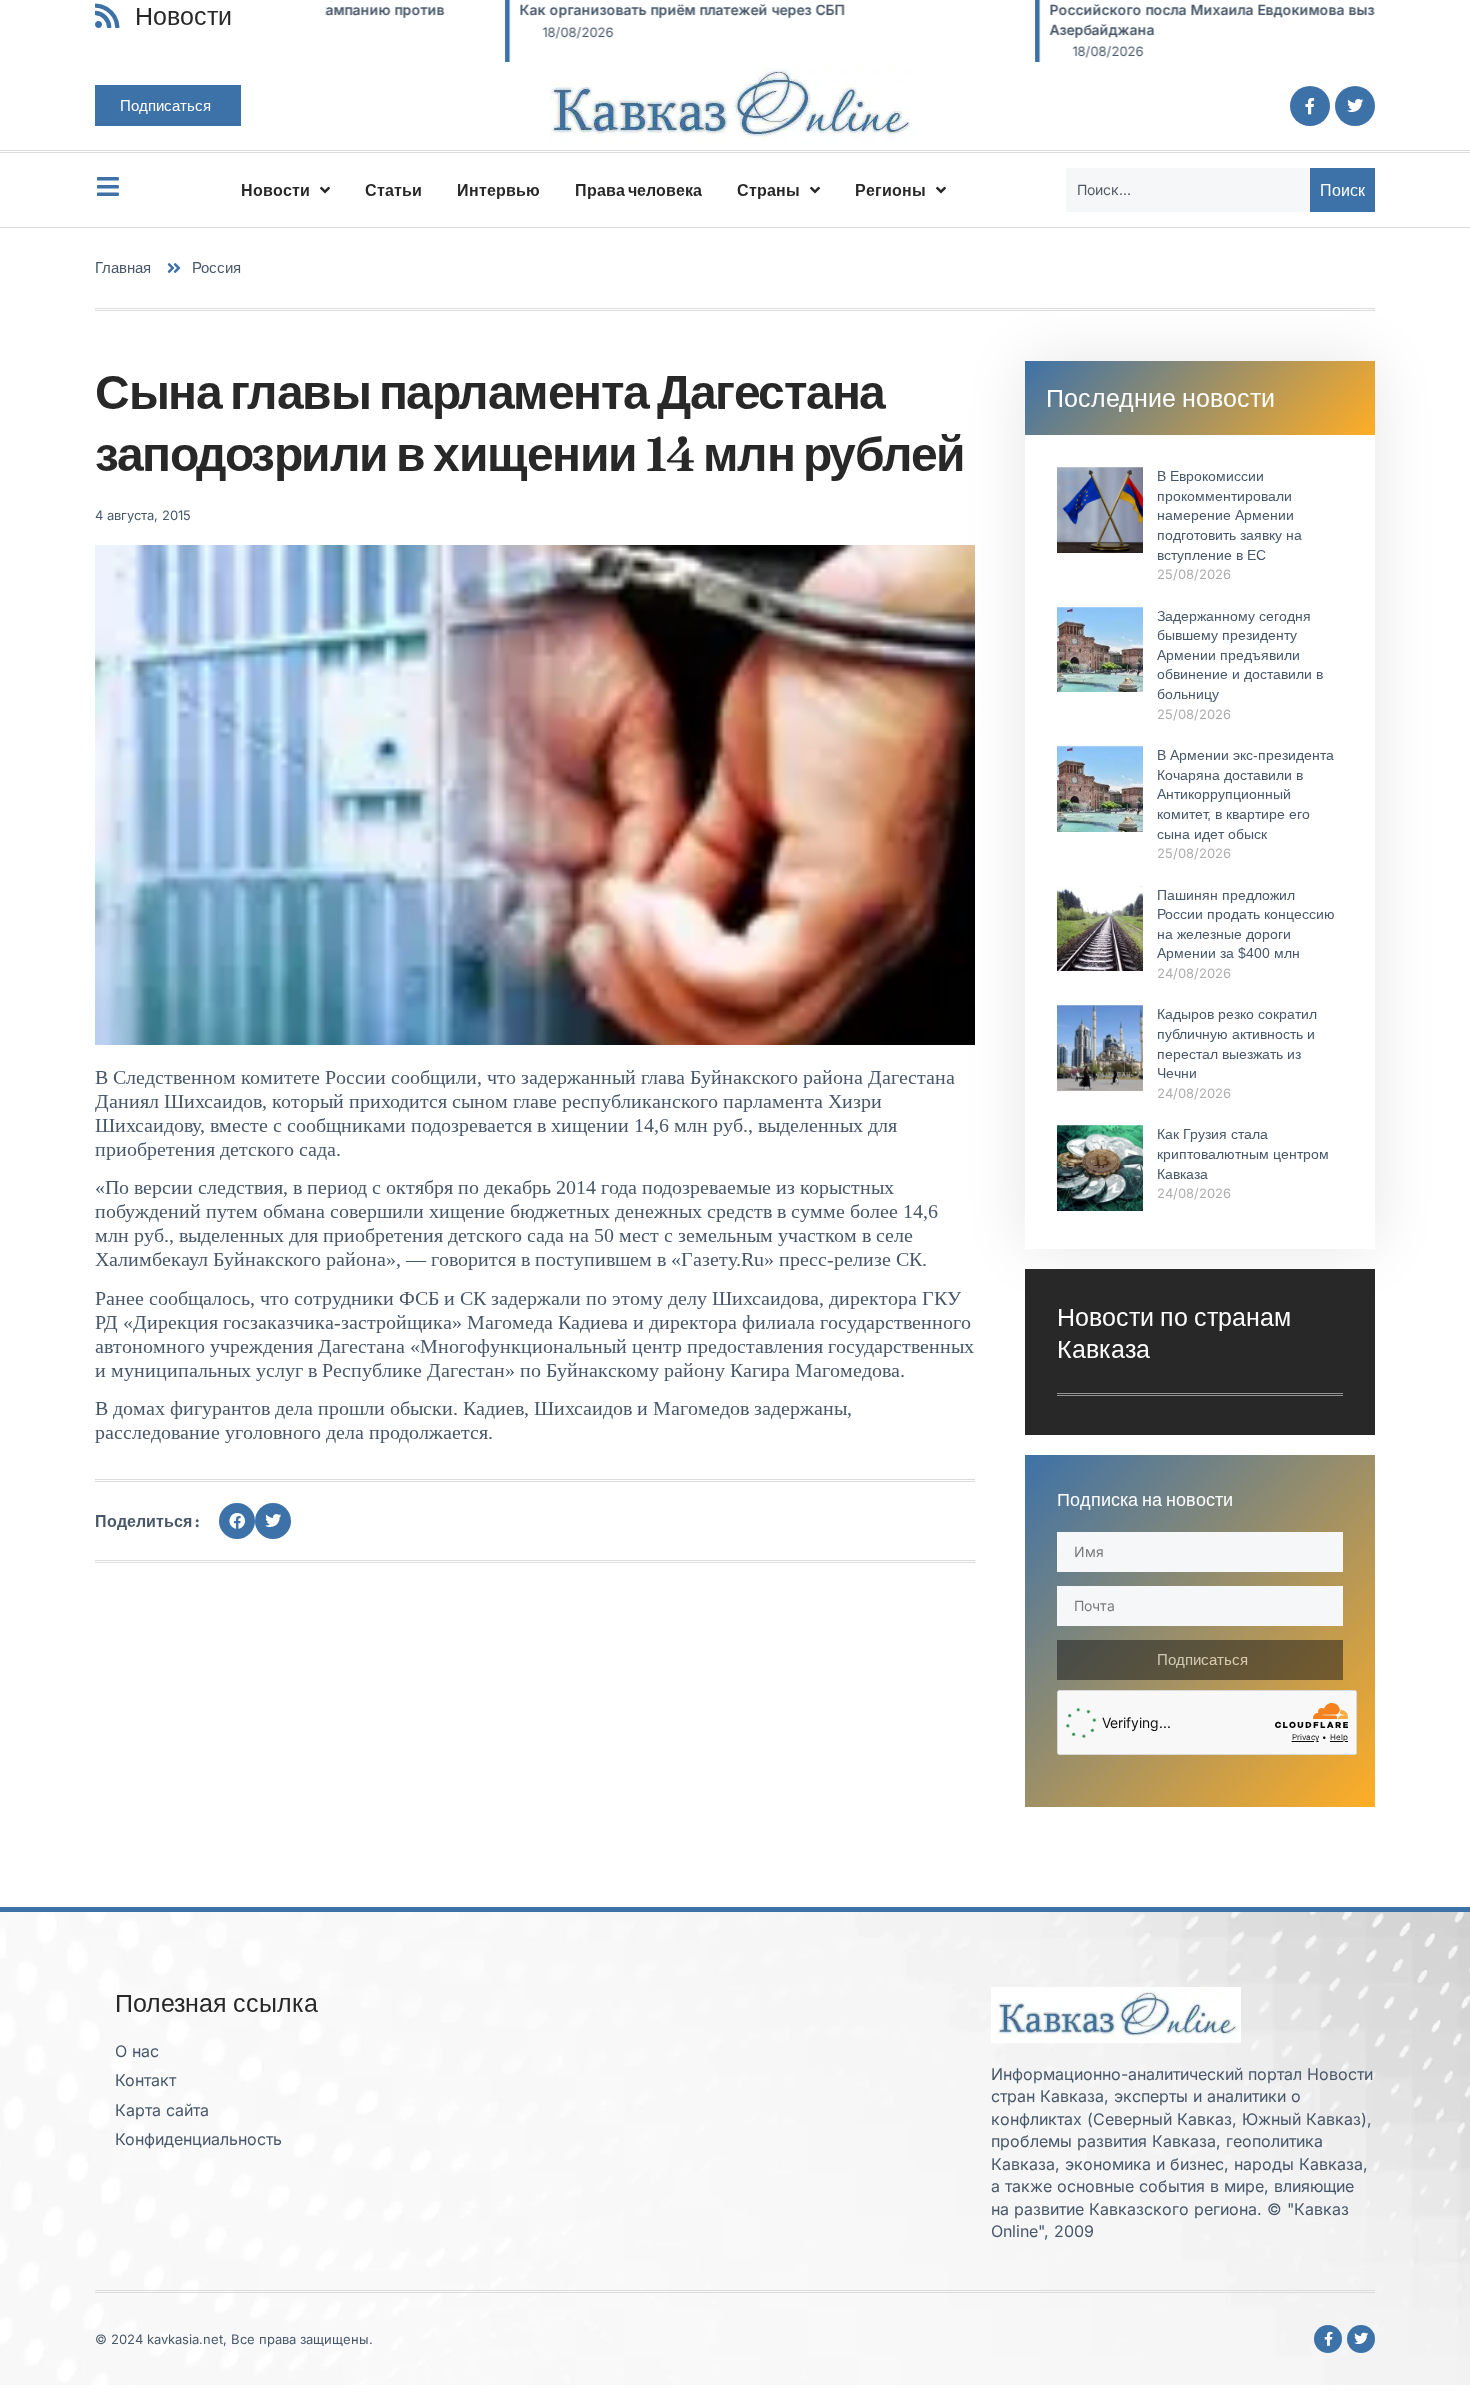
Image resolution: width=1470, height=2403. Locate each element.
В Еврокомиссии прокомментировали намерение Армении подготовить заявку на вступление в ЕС (1229, 515)
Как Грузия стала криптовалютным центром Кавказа (1243, 1153)
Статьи (393, 190)
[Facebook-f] (1310, 106)
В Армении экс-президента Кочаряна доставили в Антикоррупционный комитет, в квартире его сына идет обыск (1245, 794)
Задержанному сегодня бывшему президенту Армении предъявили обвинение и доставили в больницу (1240, 655)
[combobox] (1188, 190)
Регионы (890, 190)
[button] (237, 1521)
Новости (275, 190)
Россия (216, 267)
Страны (768, 190)
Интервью (498, 190)
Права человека (638, 190)
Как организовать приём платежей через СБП (502, 9)
